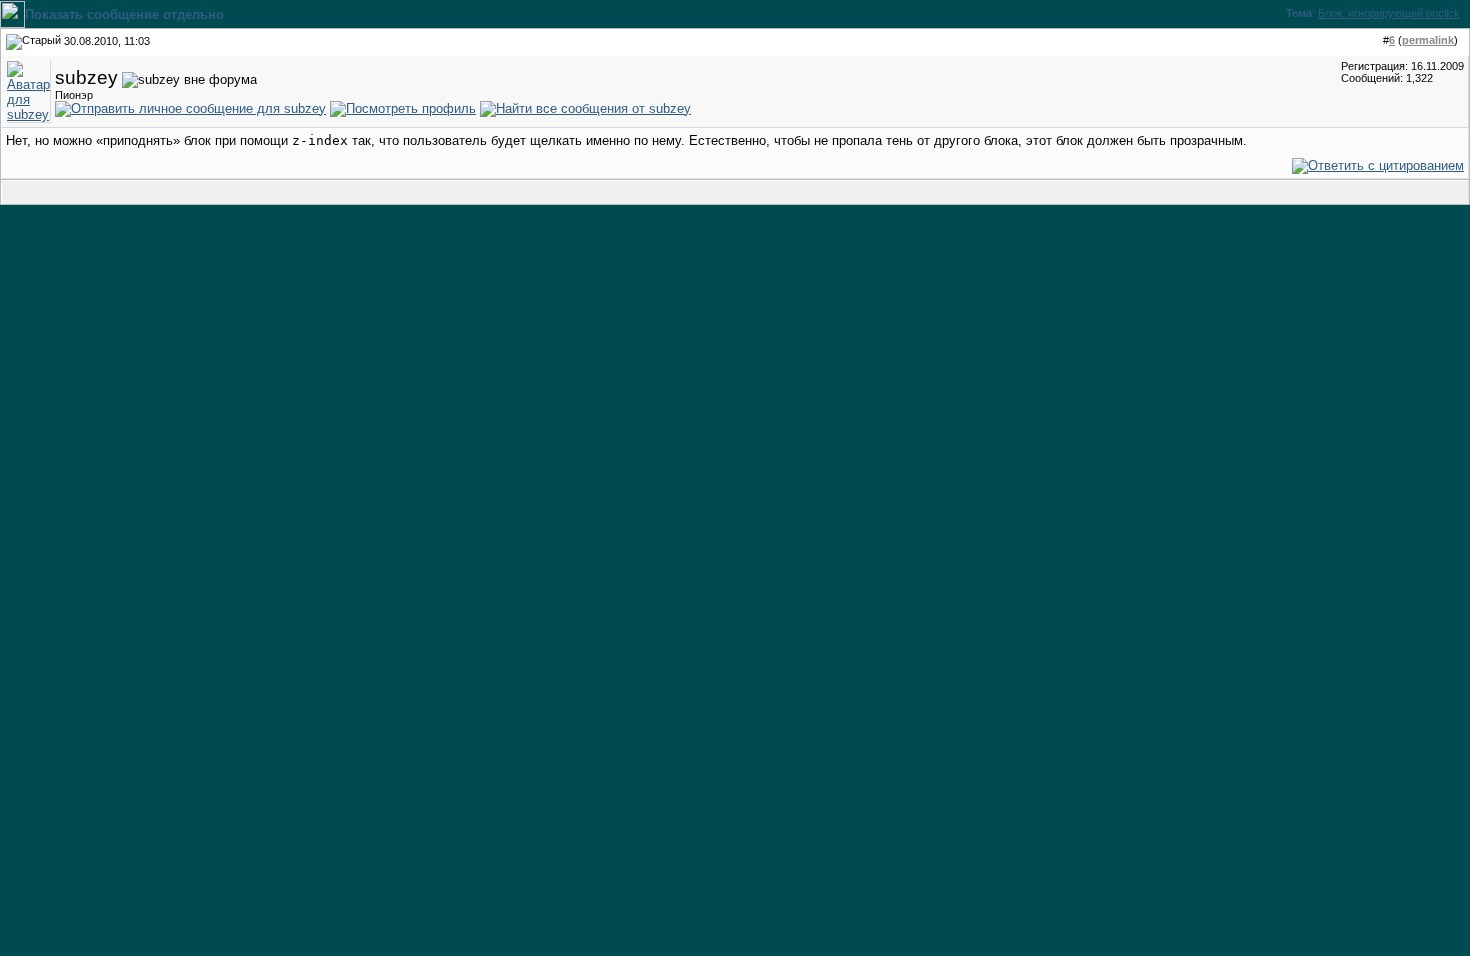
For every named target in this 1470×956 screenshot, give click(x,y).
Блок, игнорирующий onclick (1389, 13)
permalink (1428, 40)
